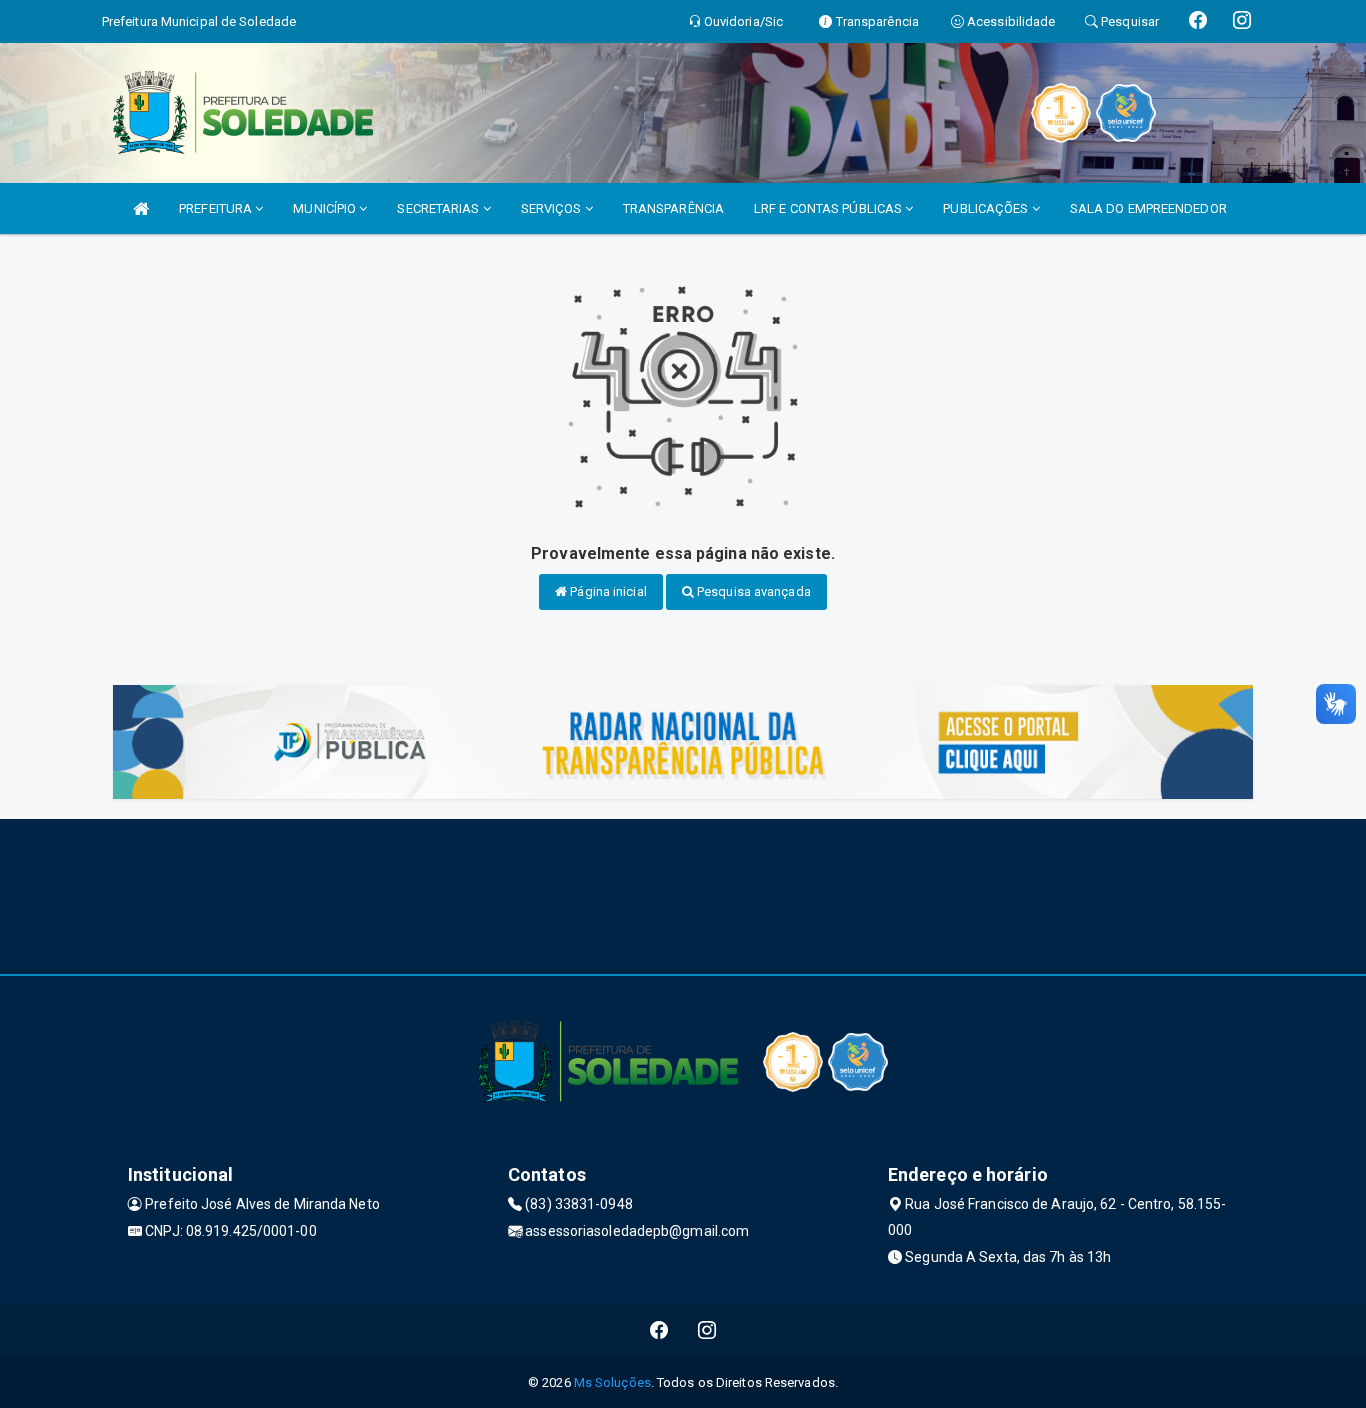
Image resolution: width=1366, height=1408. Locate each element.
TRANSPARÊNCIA (673, 208)
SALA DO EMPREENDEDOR (1148, 208)
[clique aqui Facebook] (659, 1330)
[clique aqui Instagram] (707, 1330)
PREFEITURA (217, 208)
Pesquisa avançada (752, 591)
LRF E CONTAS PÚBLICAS (829, 208)
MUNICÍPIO (326, 208)
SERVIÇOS (553, 208)
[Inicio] (141, 208)
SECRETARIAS (439, 208)
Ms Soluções (612, 1382)
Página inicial (607, 591)
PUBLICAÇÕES (987, 208)
